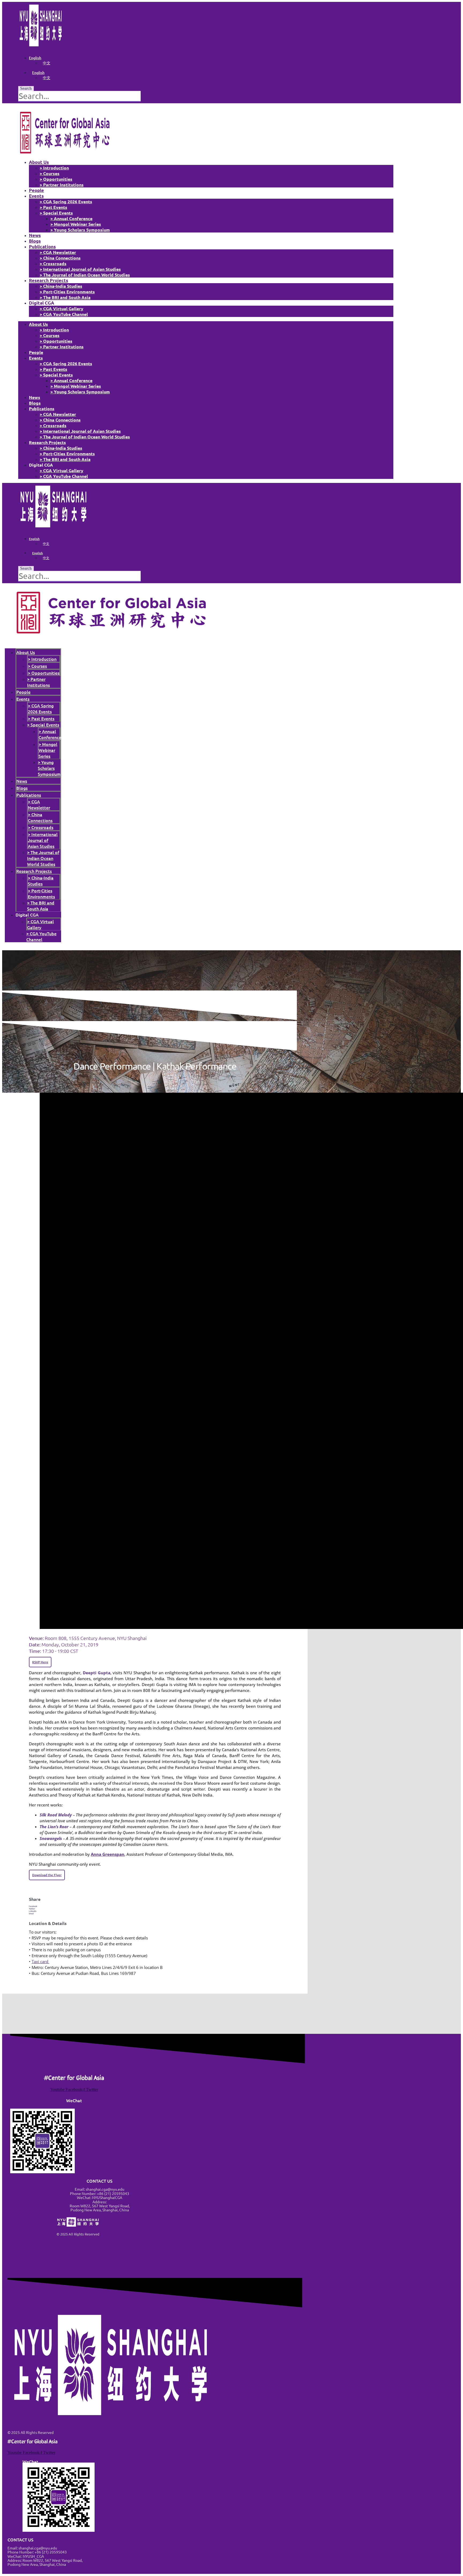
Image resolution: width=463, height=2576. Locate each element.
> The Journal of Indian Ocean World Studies (85, 275)
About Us (39, 162)
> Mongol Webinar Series (76, 224)
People (36, 190)
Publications (42, 247)
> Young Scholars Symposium (80, 230)
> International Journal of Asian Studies (80, 269)
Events (36, 196)
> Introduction (54, 168)
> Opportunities (56, 179)
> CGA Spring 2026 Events (66, 202)
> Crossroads (53, 263)
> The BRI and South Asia (65, 297)
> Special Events (56, 213)
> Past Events (53, 207)
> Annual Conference (71, 218)
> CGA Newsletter (58, 252)
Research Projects (48, 280)
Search (26, 88)
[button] (155, 1906)
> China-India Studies (61, 286)
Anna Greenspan (108, 1854)
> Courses (50, 173)
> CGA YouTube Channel (64, 314)
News (35, 235)
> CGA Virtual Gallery (61, 308)
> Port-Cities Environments (67, 292)
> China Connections (60, 258)
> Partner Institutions (62, 185)
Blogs (35, 241)
